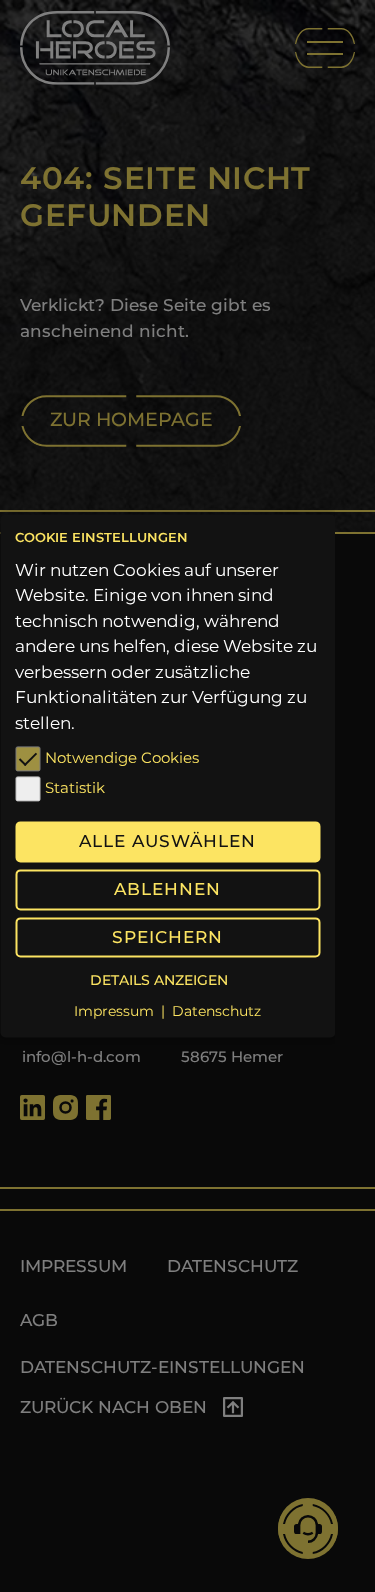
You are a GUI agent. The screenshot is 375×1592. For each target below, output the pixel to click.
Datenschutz (216, 1011)
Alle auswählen (167, 842)
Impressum (114, 1011)
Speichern (167, 937)
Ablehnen (167, 890)
